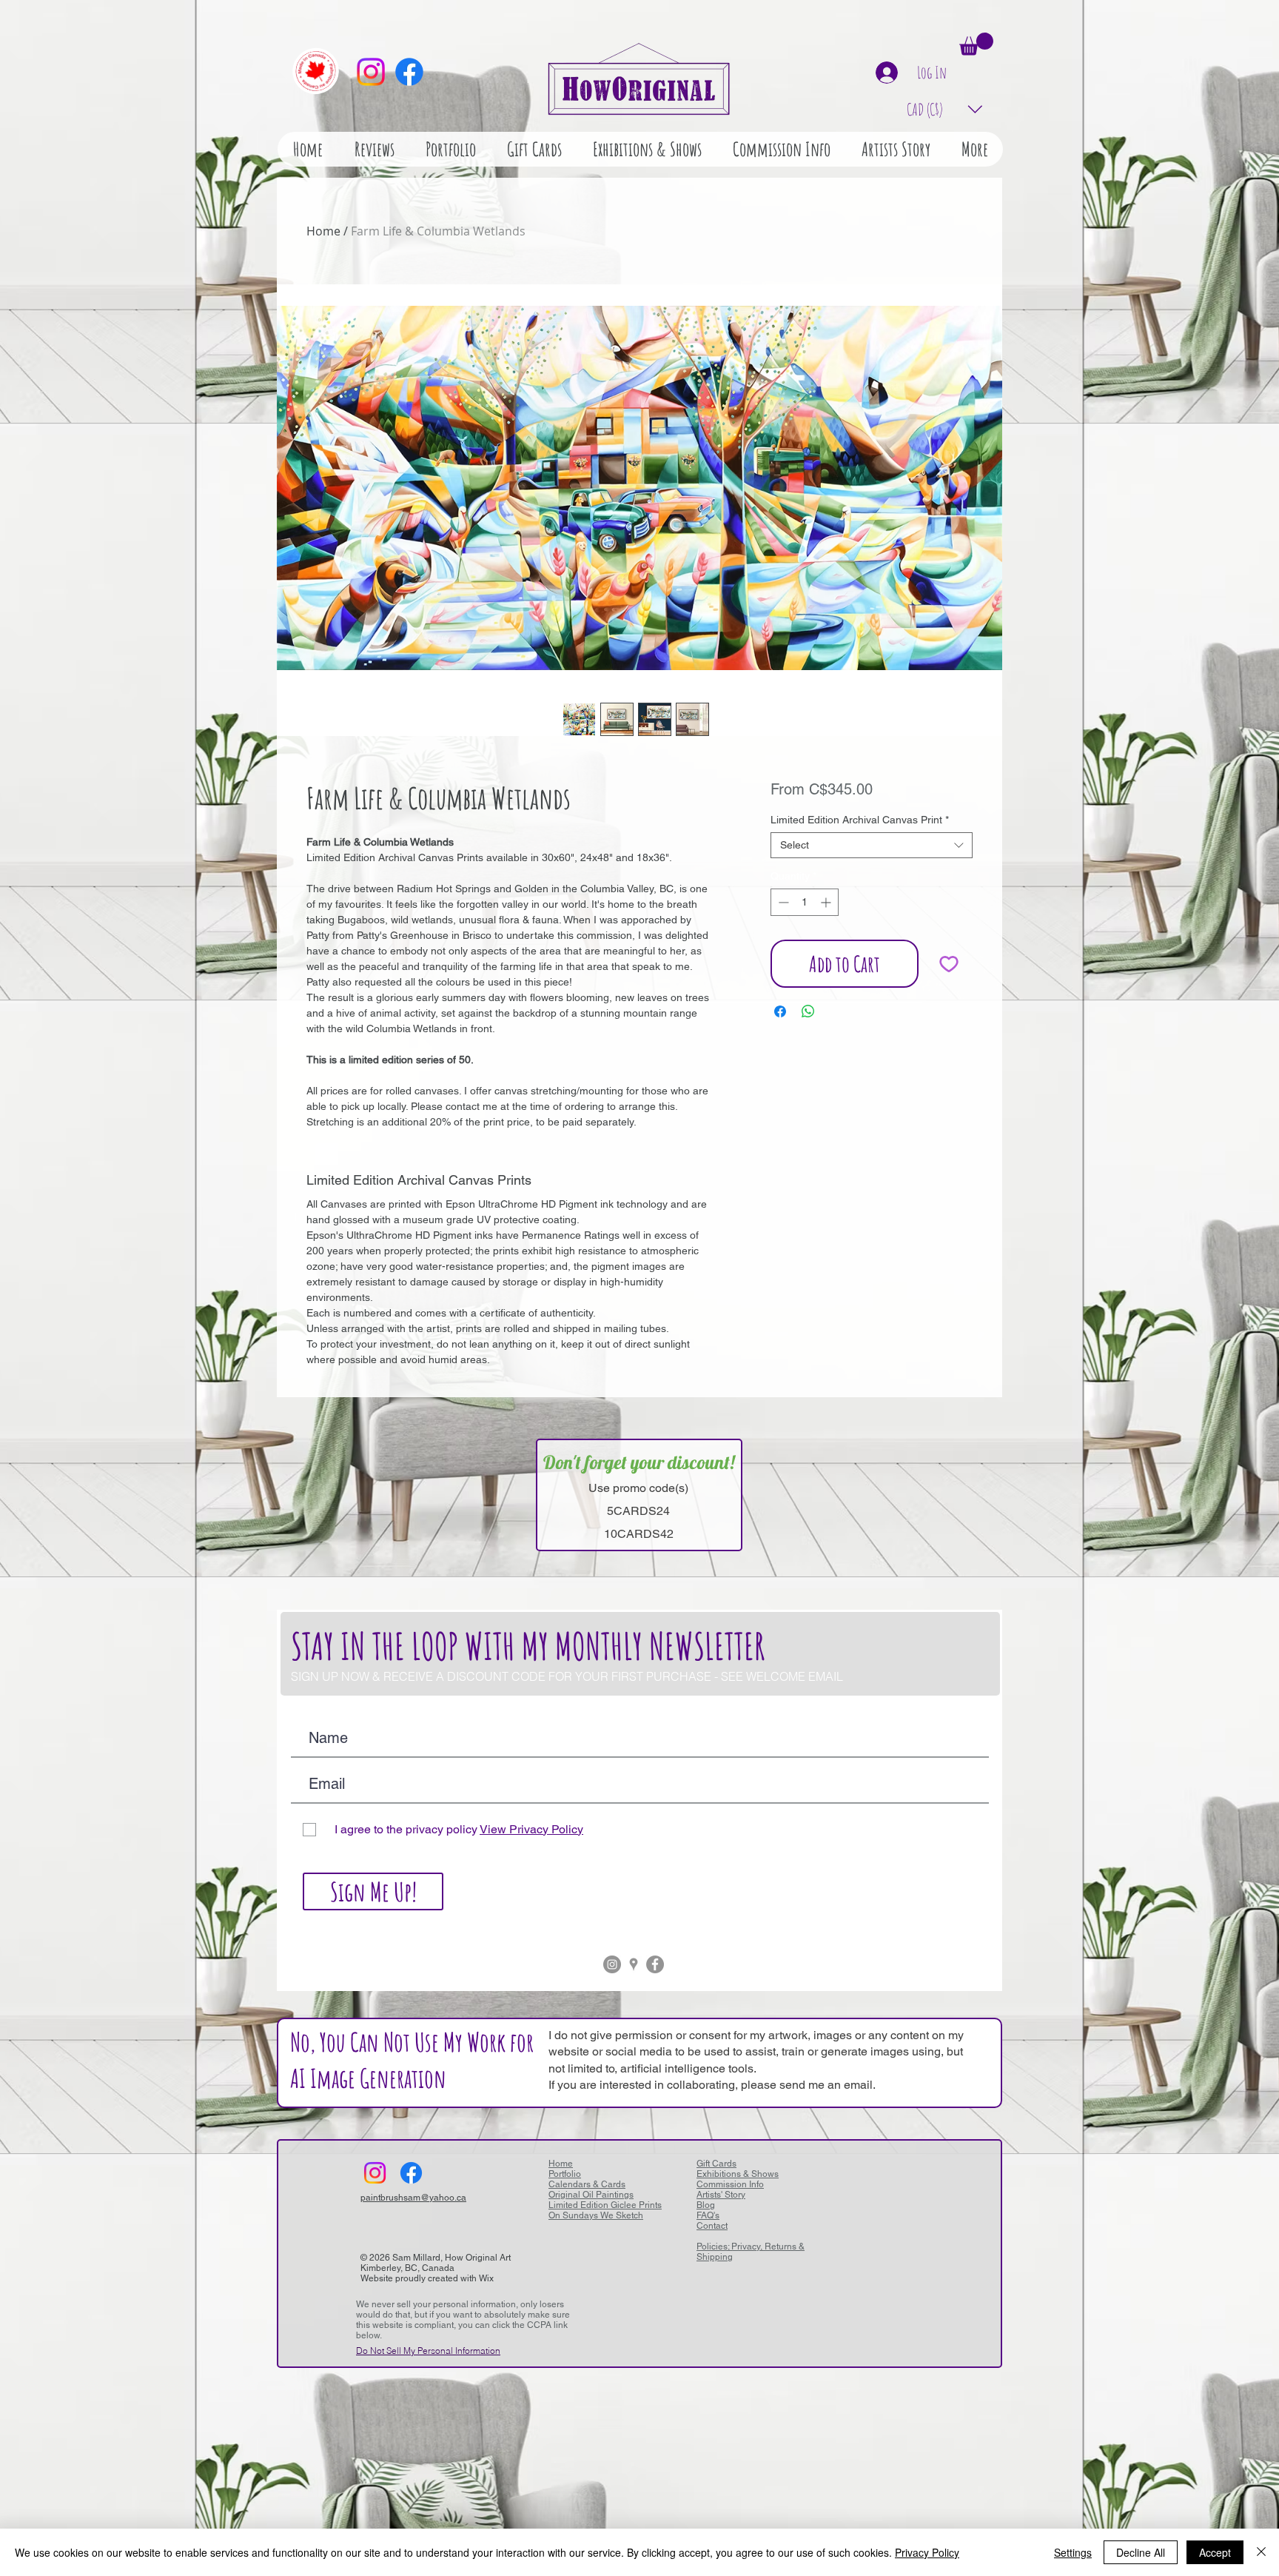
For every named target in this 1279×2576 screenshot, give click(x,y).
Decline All (1141, 2552)
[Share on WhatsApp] (808, 1011)
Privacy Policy (927, 2552)
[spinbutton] (805, 902)
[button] (976, 44)
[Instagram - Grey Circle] (612, 1964)
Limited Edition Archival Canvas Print (860, 820)
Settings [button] (1073, 2552)
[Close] (1261, 2552)
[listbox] (945, 109)
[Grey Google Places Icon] (634, 1964)
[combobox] (872, 845)
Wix (486, 2278)
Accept (1215, 2552)
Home (323, 231)
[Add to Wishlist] (949, 964)
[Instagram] (371, 72)
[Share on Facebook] (780, 1011)
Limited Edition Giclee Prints (605, 2205)
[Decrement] (782, 902)
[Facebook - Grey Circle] (655, 1964)
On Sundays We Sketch (596, 2215)
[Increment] (827, 902)
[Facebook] (409, 72)
